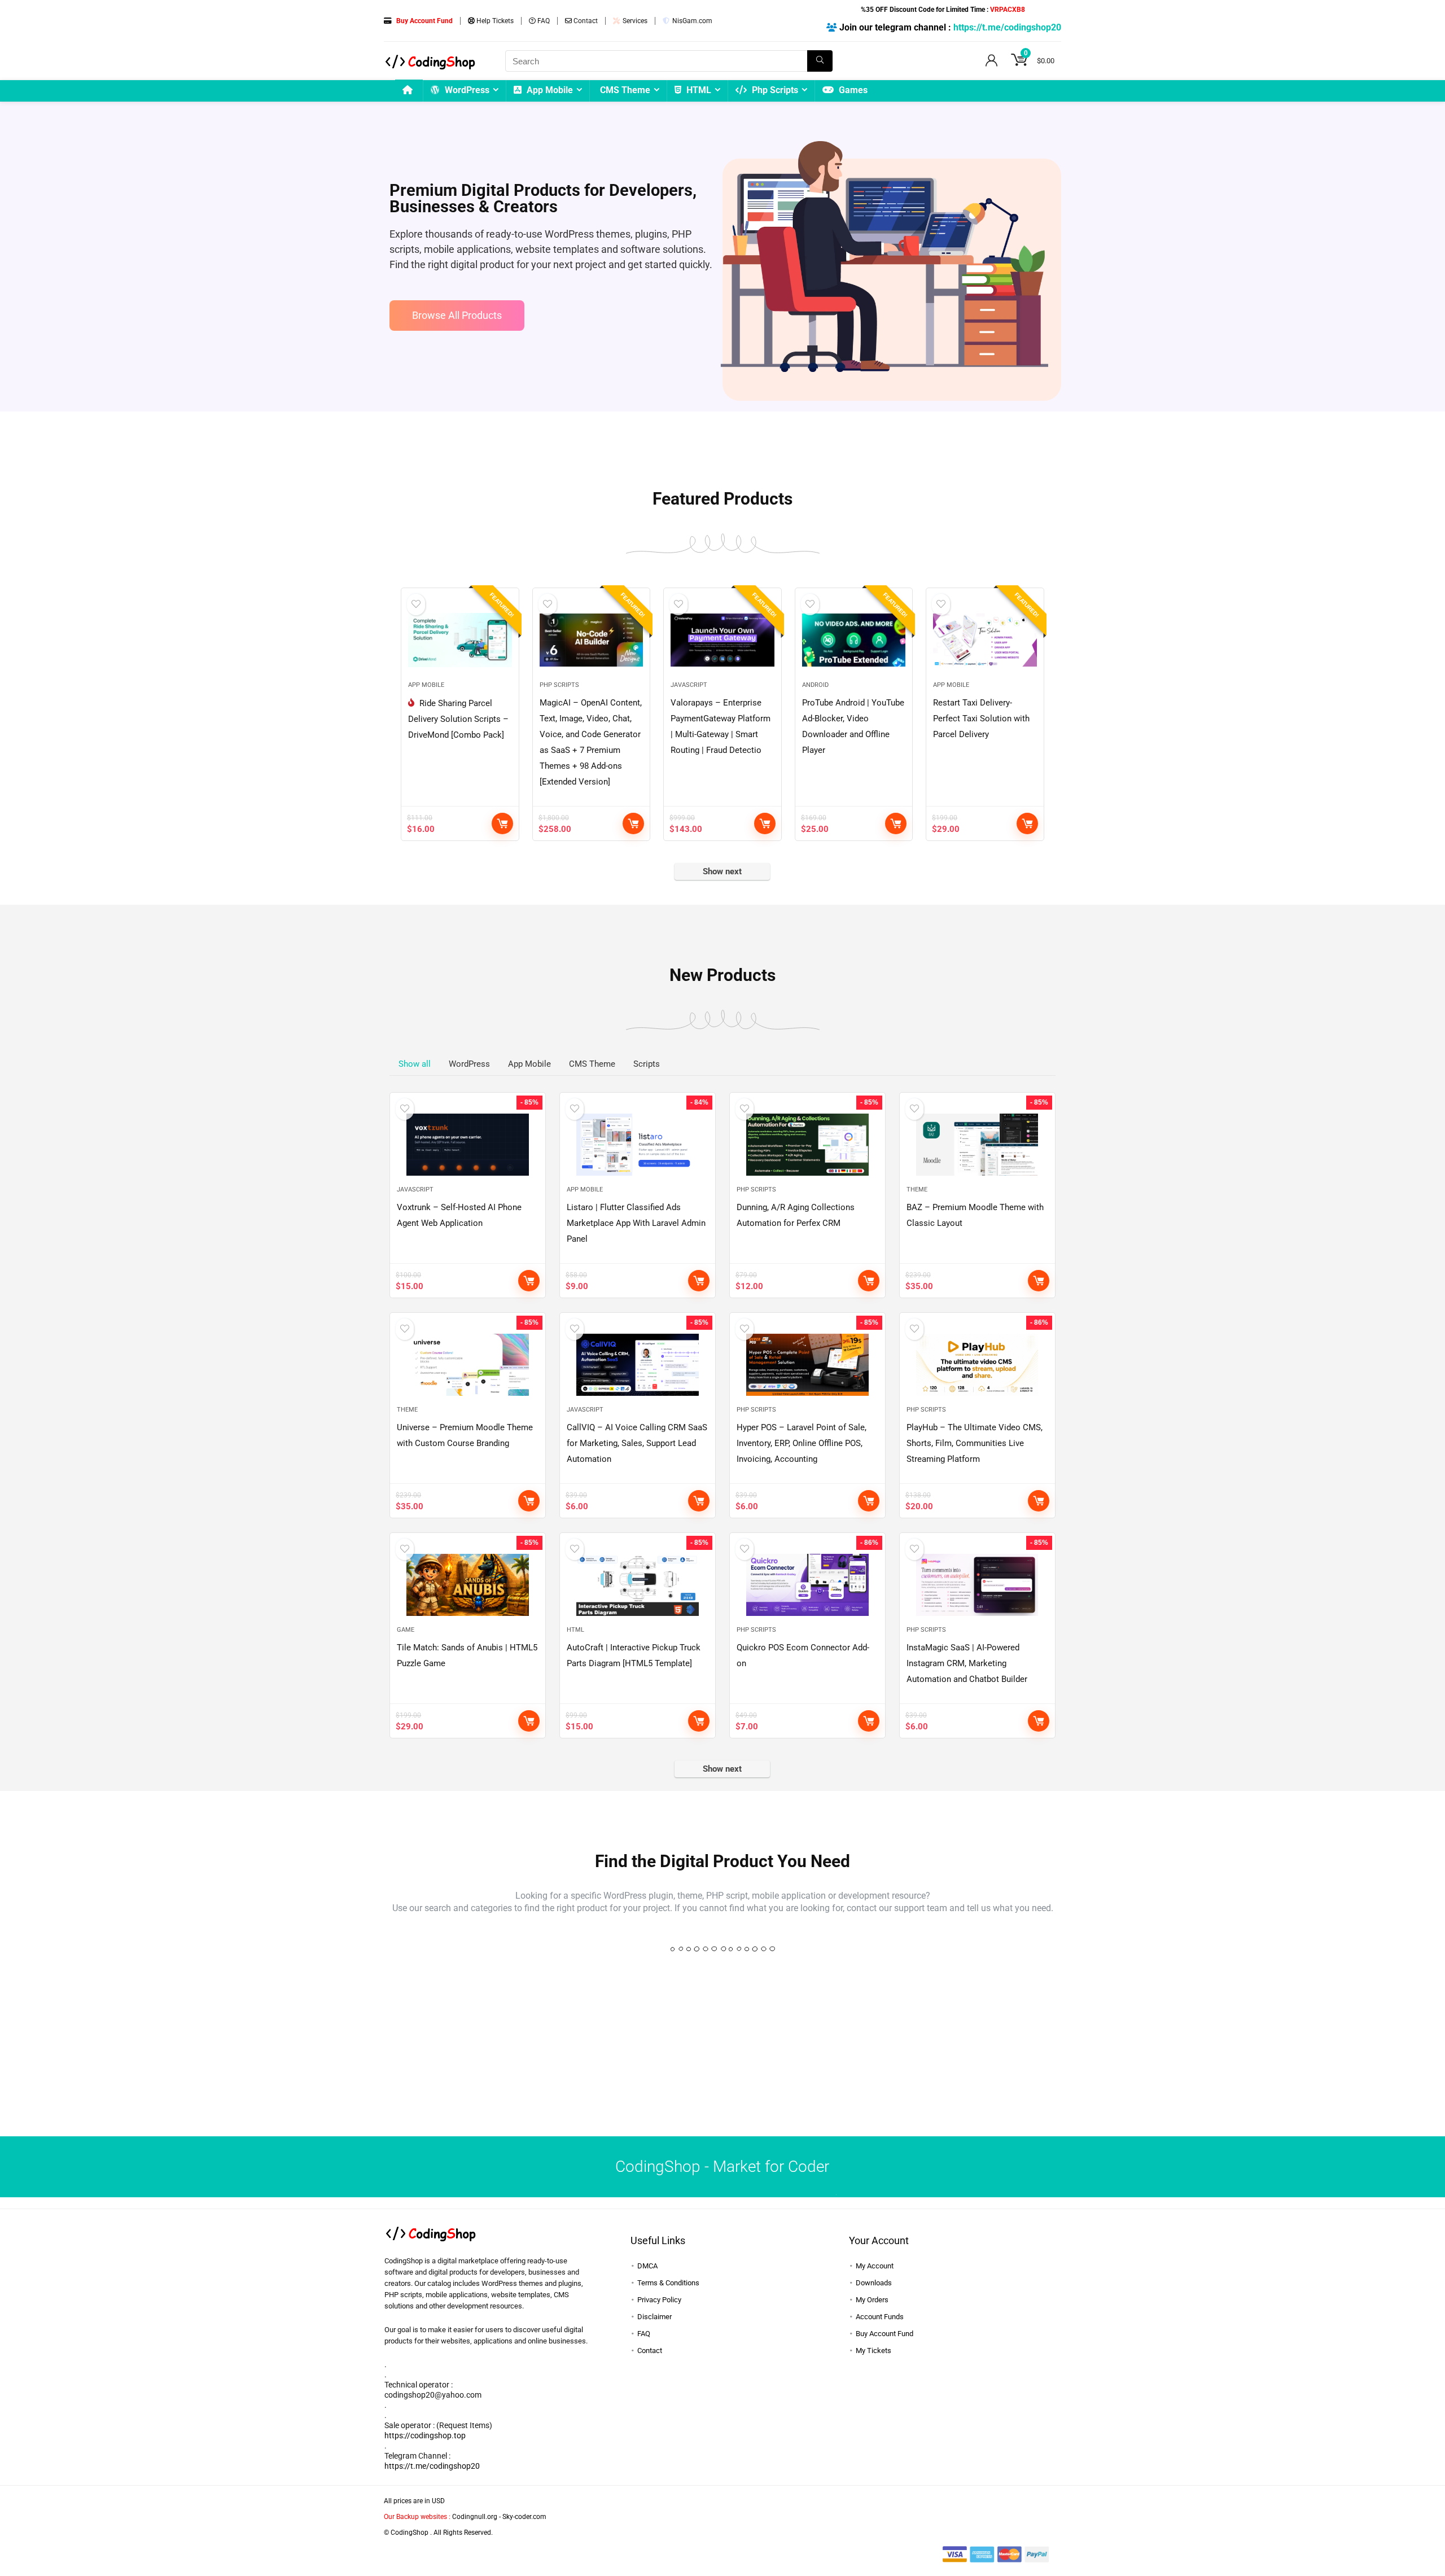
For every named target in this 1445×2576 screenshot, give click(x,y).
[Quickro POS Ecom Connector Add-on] (807, 1585)
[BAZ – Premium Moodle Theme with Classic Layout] (977, 1145)
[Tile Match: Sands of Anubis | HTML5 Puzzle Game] (468, 1585)
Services (634, 21)
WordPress (466, 90)
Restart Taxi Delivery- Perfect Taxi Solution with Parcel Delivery (981, 719)
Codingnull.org (475, 2517)
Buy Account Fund (884, 2334)
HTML (698, 90)
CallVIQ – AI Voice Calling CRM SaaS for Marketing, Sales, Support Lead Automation (637, 1443)
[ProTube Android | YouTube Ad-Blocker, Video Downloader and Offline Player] (854, 640)
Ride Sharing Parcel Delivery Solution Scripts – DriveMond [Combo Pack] (458, 719)
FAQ (543, 21)
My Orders (872, 2300)
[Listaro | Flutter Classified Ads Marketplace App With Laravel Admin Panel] (638, 1145)
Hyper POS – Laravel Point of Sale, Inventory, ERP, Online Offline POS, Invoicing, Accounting (802, 1443)
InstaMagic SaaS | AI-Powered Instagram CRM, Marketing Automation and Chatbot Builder (967, 1663)
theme (917, 1190)
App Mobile (549, 90)
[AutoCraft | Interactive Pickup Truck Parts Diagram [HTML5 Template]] (638, 1585)
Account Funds (880, 2317)
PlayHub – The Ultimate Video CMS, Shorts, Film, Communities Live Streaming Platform (975, 1443)
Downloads (874, 2283)
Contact (585, 21)
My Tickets (873, 2351)
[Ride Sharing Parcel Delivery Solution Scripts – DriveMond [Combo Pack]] (460, 640)
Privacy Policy (659, 2300)
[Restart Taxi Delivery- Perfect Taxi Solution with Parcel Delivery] (985, 640)
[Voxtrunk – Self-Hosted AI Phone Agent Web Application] (468, 1145)
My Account (875, 2266)
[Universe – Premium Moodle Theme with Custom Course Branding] (468, 1365)
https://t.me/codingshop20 (1007, 27)
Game (406, 1630)
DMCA (647, 2266)
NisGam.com (691, 21)
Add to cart (502, 823)
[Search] (820, 61)
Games (852, 90)
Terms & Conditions (668, 2283)
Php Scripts (774, 90)
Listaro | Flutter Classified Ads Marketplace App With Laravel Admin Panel (636, 1223)
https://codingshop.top (425, 2435)
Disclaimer (654, 2317)
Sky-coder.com (524, 2517)
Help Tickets (494, 21)
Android (815, 685)
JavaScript (689, 685)
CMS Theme (625, 90)
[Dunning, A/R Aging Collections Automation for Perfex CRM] (807, 1145)
